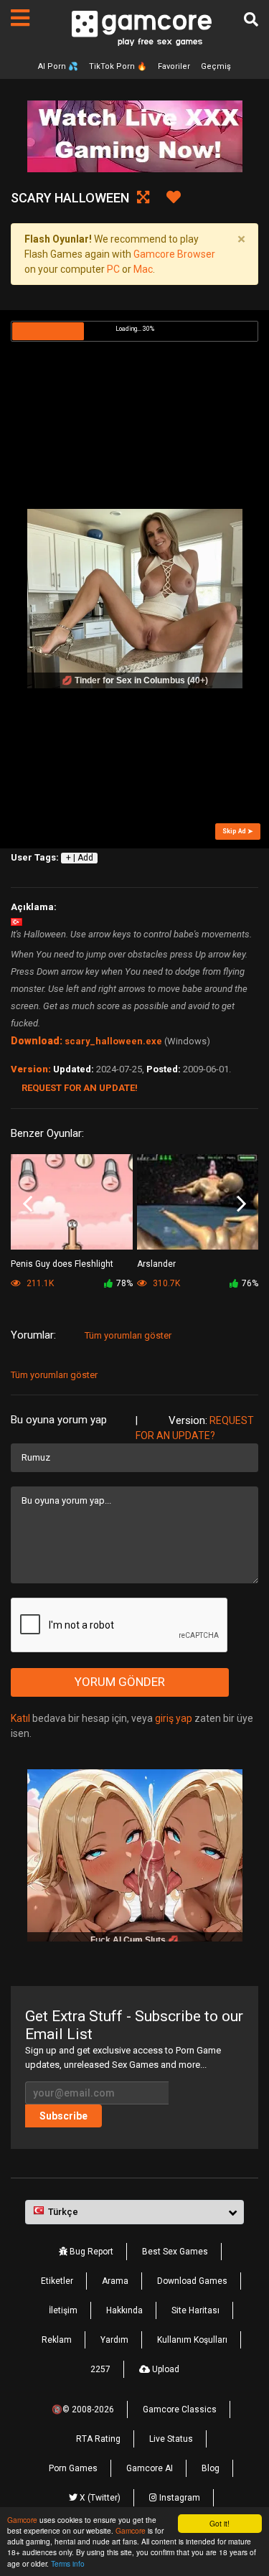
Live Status (171, 2439)
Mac (143, 269)
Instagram (179, 2498)
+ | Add (80, 858)
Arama (115, 2281)
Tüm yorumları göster (128, 1335)
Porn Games (73, 2468)
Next (241, 1204)
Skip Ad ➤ (238, 831)
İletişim (63, 2310)
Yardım (114, 2340)
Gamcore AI (150, 2468)
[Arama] (251, 19)
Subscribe (63, 2116)
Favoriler (174, 66)
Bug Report (90, 2252)
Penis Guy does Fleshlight (62, 1264)
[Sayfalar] (20, 18)
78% (124, 1283)
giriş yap (174, 1718)
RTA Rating (98, 2439)
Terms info (68, 2563)
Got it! (220, 2523)
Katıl (20, 1718)
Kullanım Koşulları (192, 2340)
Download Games (192, 2281)
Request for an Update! (80, 1088)
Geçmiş (216, 66)
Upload (165, 2369)
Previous (28, 1204)
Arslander (156, 1264)
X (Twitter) (99, 2498)
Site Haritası (195, 2310)
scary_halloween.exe (113, 1041)
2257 (100, 2369)
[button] (134, 2212)
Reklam (57, 2340)
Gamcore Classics (180, 2409)
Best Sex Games (175, 2252)
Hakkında (124, 2310)
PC (113, 269)
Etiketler (57, 2281)
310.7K (165, 1283)
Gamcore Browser (174, 254)
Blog (211, 2468)
